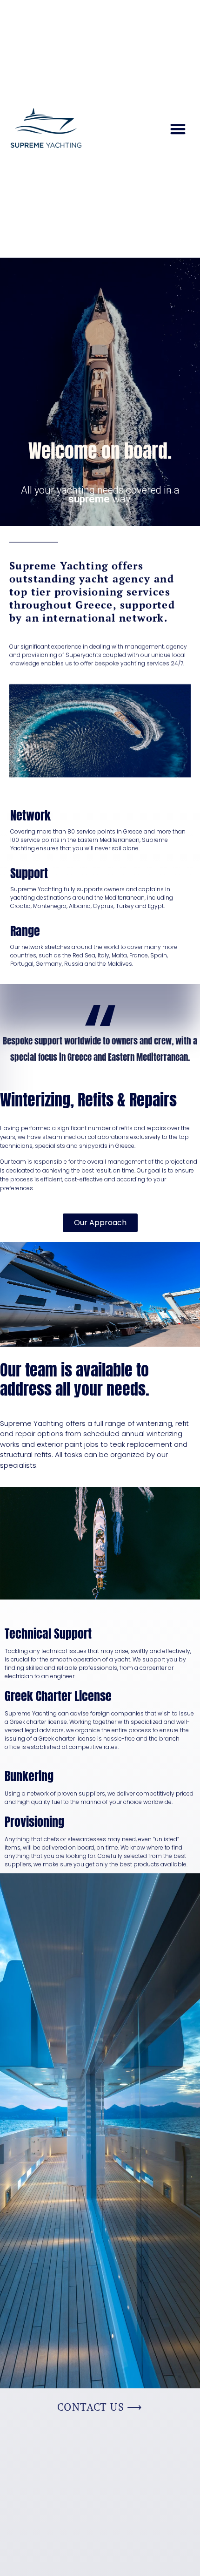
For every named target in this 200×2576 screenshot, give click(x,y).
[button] (178, 129)
